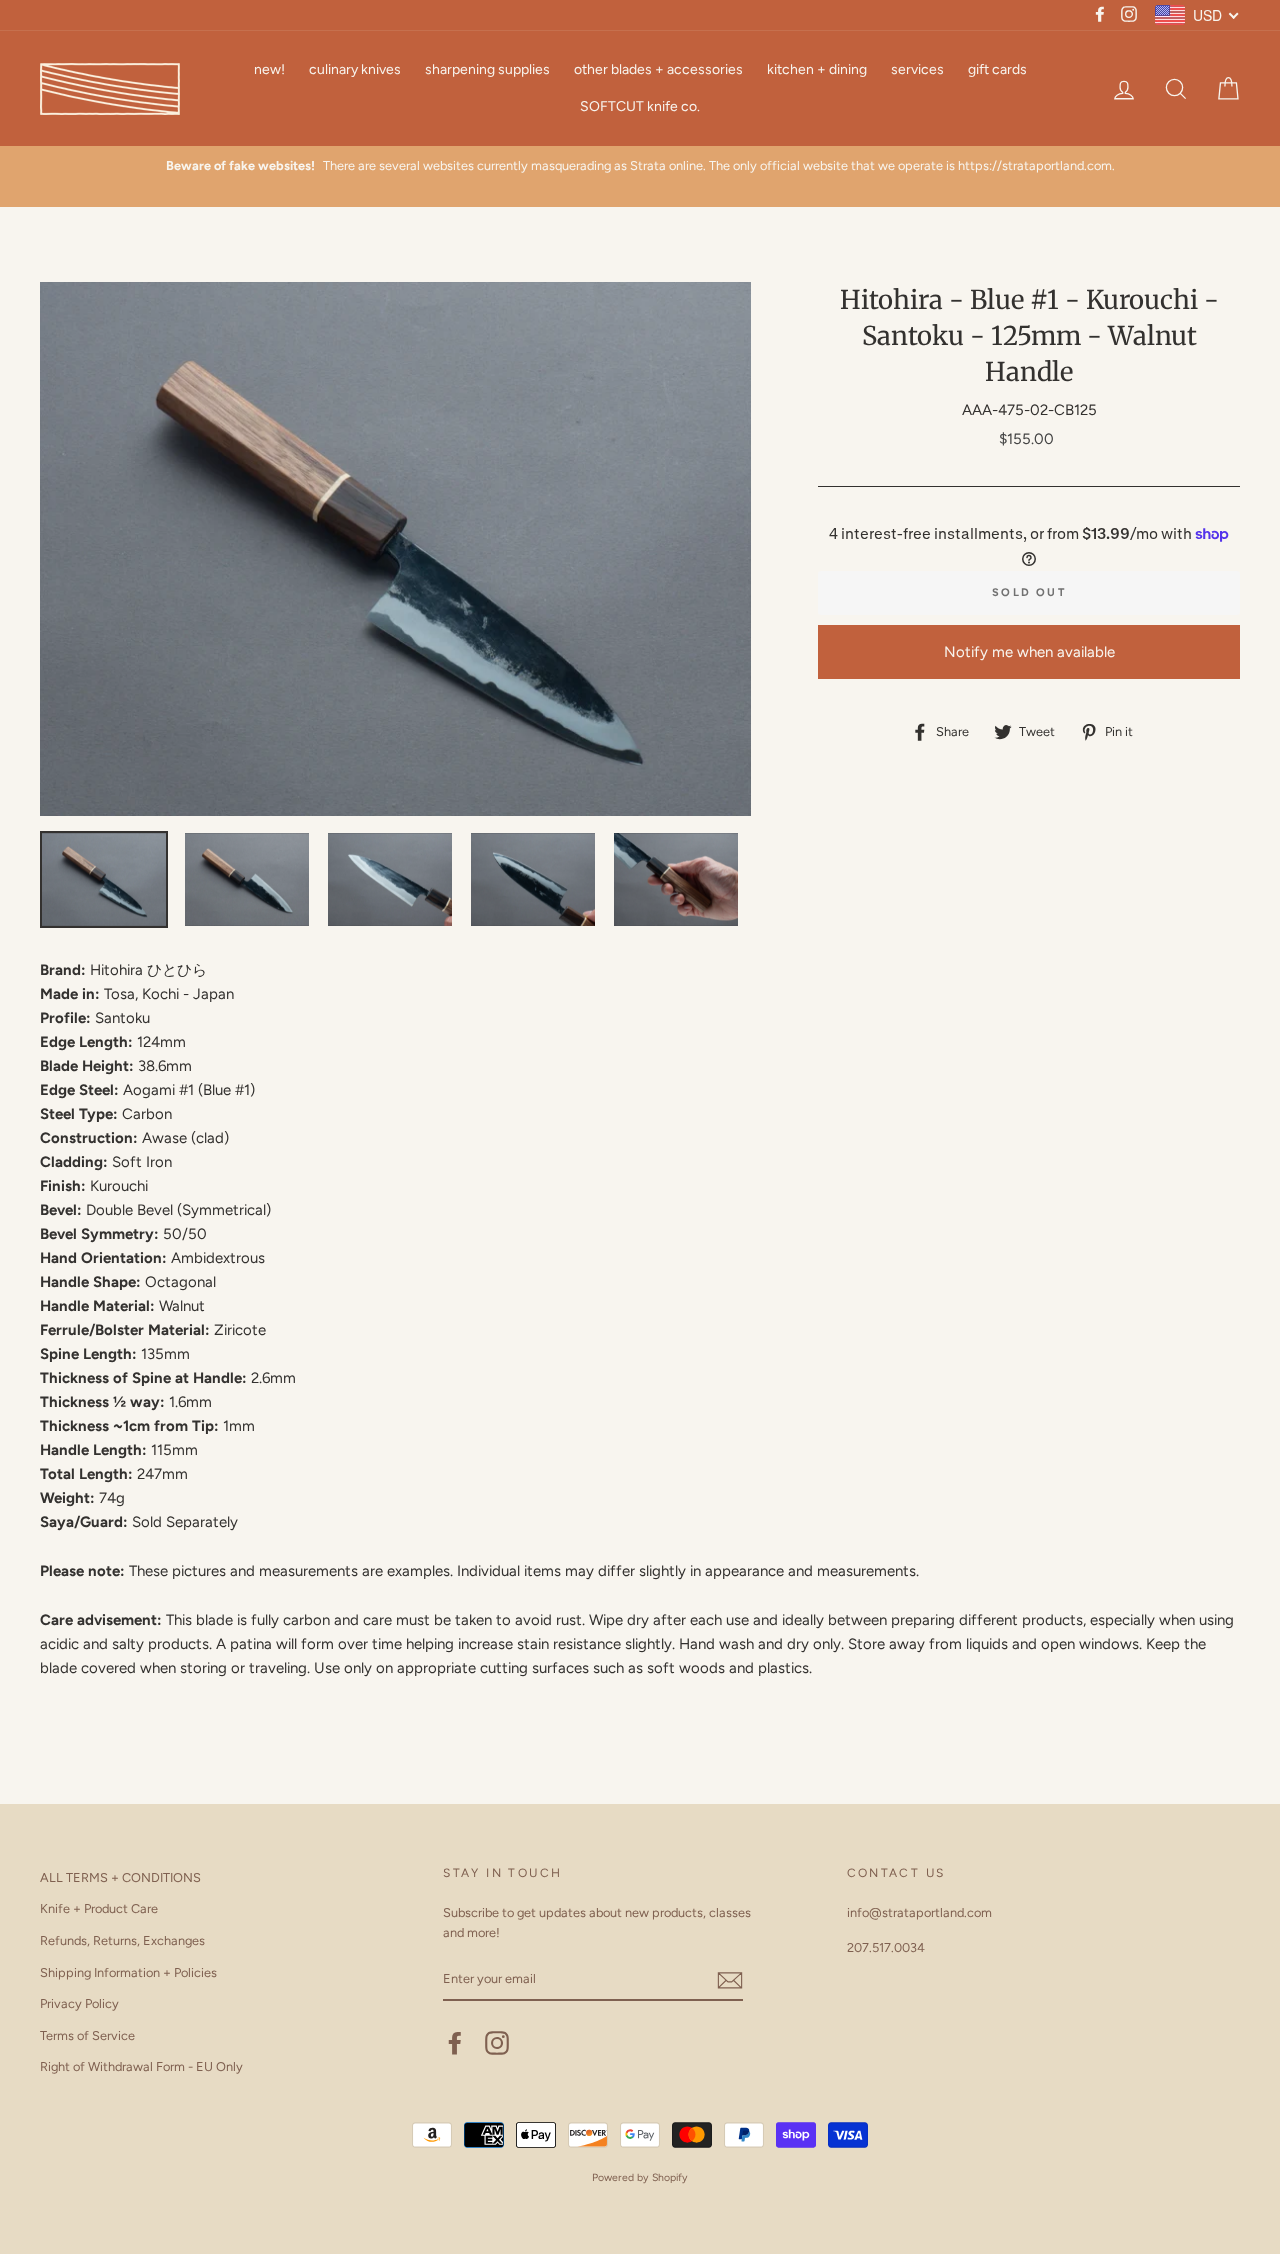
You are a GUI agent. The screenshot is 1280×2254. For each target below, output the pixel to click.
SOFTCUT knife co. (640, 106)
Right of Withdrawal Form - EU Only (141, 2066)
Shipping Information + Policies (128, 1972)
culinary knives (355, 69)
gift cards (997, 69)
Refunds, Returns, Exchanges (122, 1940)
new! (269, 69)
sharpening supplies (487, 69)
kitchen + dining (817, 69)
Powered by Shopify (640, 2177)
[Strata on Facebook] (455, 2043)
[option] (640, 176)
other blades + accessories (658, 69)
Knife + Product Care (99, 1908)
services (917, 69)
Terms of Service (87, 2035)
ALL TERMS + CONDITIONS (120, 1877)
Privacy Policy (79, 2003)
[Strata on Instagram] (497, 2043)
